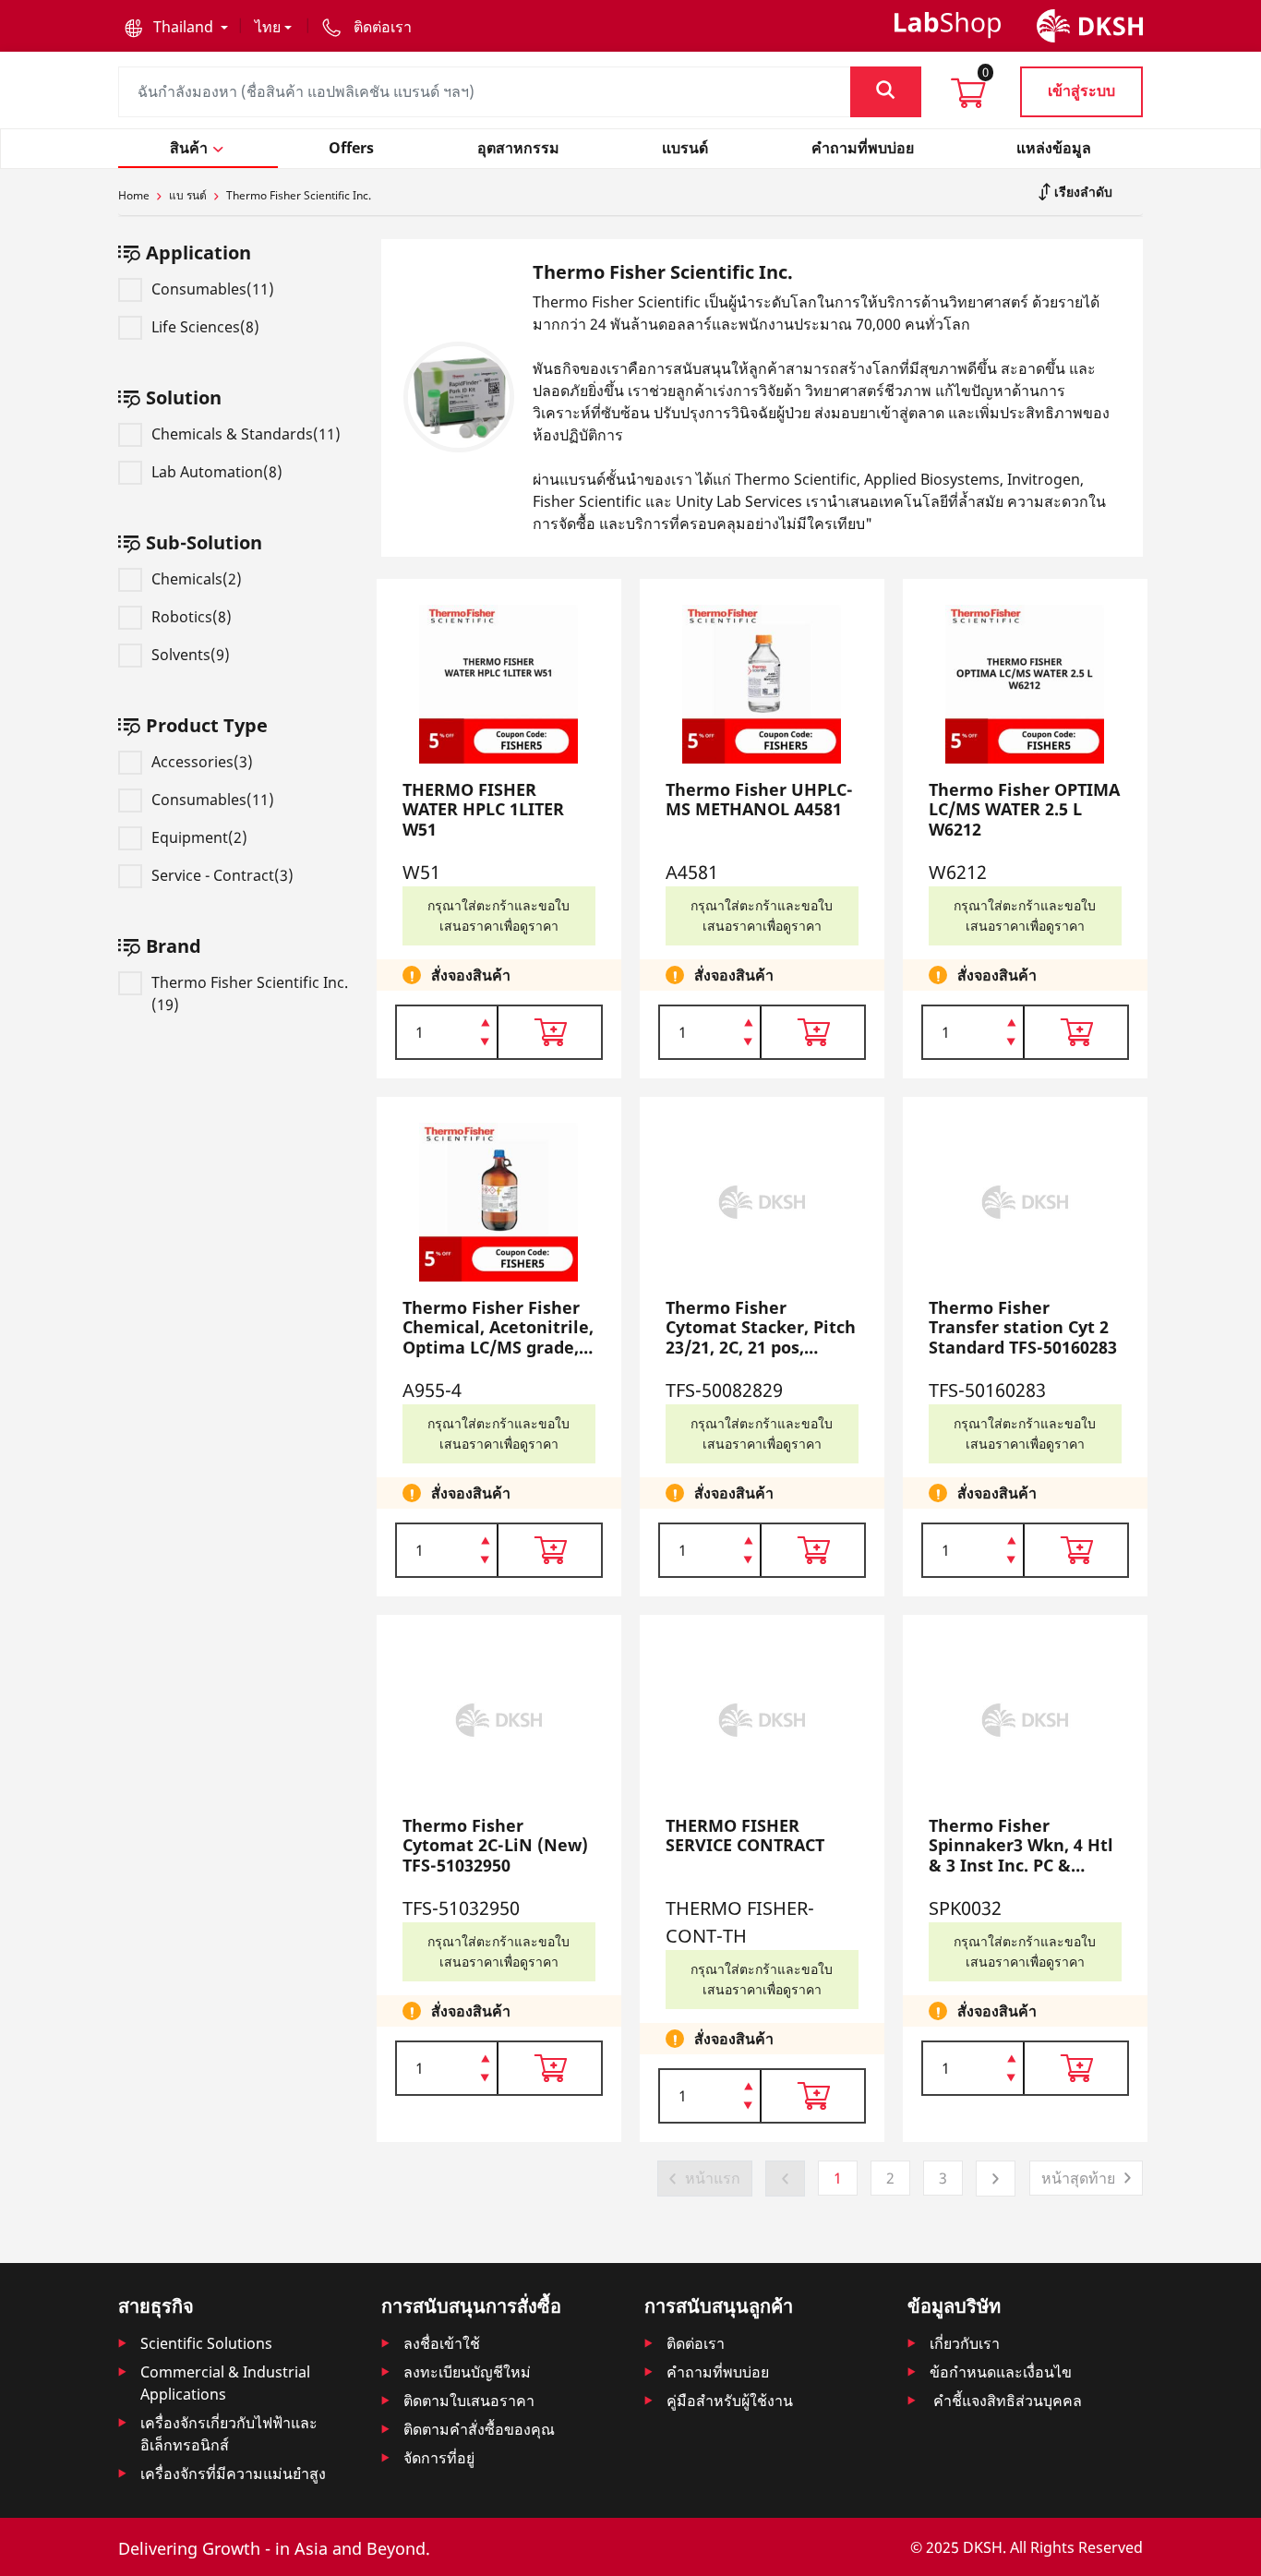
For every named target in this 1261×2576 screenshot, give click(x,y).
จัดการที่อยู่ (439, 2458)
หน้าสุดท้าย (1078, 2178)
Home (134, 195)
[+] (485, 1021)
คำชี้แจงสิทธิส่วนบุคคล (1006, 2401)
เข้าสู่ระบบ (1081, 90)
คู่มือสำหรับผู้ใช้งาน (730, 2401)
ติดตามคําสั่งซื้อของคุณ (479, 2429)
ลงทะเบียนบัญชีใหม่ (467, 2372)
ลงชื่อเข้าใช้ (442, 2343)
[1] (485, 1043)
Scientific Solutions (206, 2343)
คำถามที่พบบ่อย (718, 2372)
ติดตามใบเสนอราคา (469, 2401)
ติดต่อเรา (696, 2343)
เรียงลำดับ (1081, 192)
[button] (176, 27)
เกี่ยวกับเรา (965, 2343)
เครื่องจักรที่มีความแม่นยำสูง (233, 2474)
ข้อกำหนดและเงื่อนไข (1001, 2372)
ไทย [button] (268, 27)
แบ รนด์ (188, 195)
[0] (968, 99)
